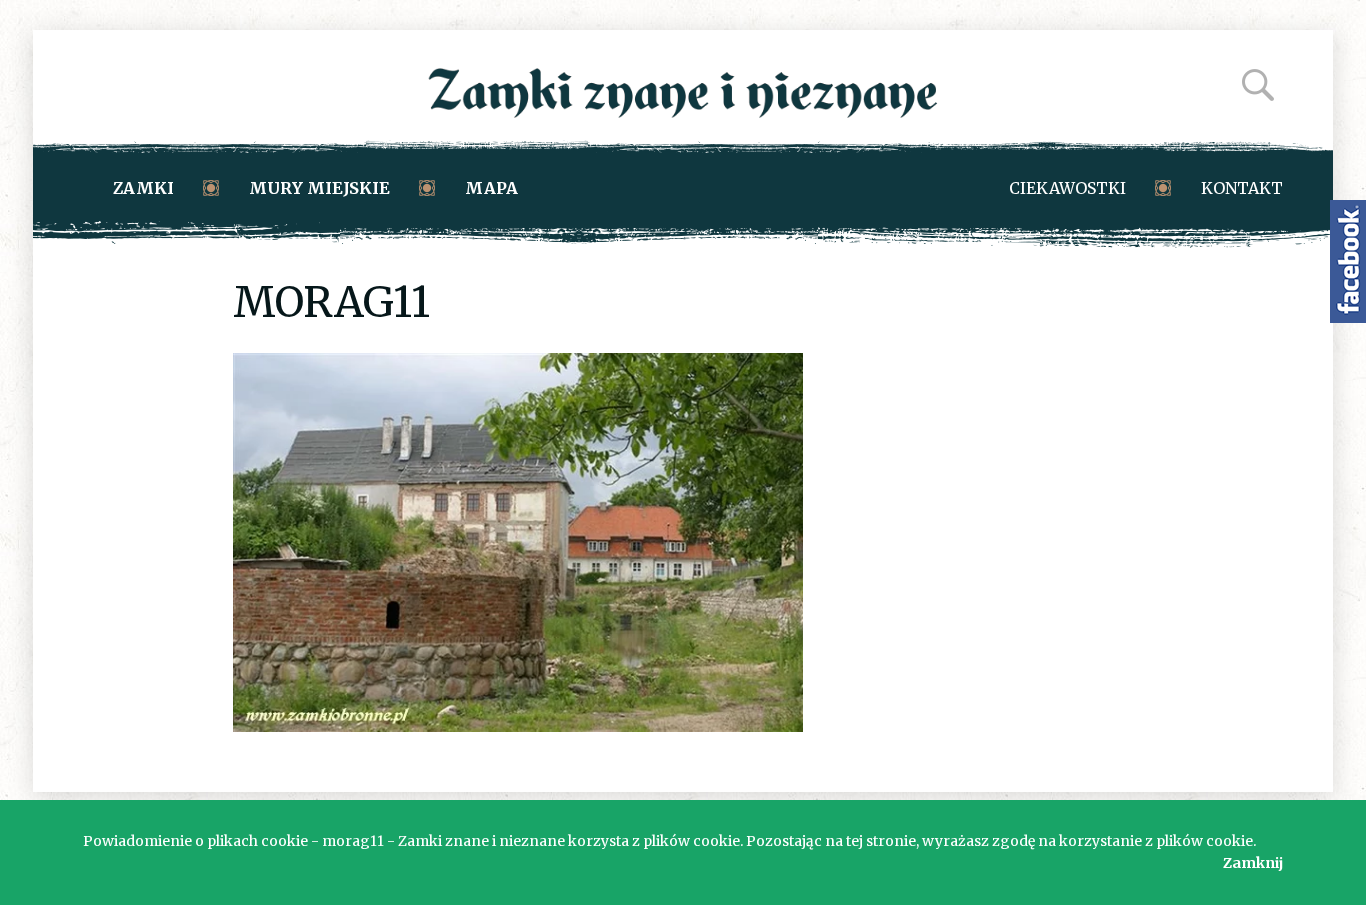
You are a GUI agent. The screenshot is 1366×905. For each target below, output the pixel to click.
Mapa (491, 188)
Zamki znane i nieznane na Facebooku (1348, 261)
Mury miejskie (319, 188)
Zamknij (1253, 863)
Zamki (143, 188)
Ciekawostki (1067, 188)
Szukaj (1258, 85)
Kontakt (1242, 188)
